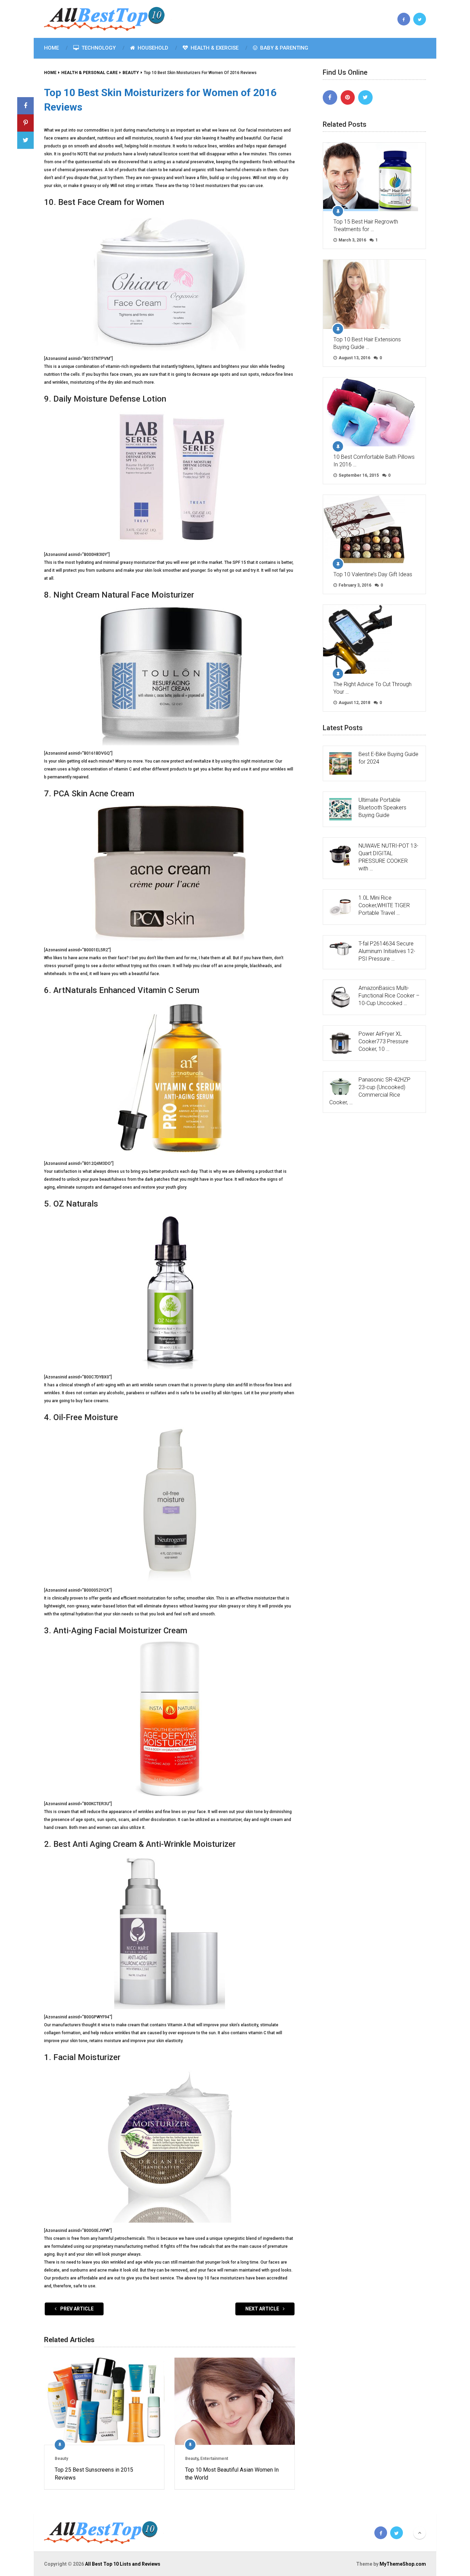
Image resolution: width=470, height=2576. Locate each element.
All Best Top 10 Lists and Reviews (123, 2564)
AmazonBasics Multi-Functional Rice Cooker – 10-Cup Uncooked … (389, 996)
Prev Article (76, 2309)
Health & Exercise (214, 48)
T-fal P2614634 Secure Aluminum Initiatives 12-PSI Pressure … (387, 951)
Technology (98, 48)
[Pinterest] (348, 97)
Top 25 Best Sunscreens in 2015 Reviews (94, 2474)
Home (51, 48)
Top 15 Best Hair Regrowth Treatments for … (366, 225)
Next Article (263, 2309)
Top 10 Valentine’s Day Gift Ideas (373, 574)
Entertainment (214, 2459)
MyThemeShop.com (403, 2564)
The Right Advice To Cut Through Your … (372, 688)
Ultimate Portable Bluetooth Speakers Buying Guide (382, 808)
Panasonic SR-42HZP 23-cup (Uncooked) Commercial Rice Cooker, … (370, 1091)
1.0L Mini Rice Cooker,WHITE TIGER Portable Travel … (384, 905)
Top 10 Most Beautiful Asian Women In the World (232, 2474)
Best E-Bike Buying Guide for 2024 (388, 758)
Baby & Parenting (284, 48)
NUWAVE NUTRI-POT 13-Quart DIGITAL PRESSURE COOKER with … (388, 857)
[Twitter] (365, 97)
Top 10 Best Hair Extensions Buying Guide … (367, 343)
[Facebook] (330, 97)
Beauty (61, 2459)
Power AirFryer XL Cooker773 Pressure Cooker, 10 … (383, 1041)
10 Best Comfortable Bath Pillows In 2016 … (374, 461)
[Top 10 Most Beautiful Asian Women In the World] (235, 2401)
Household (152, 48)
